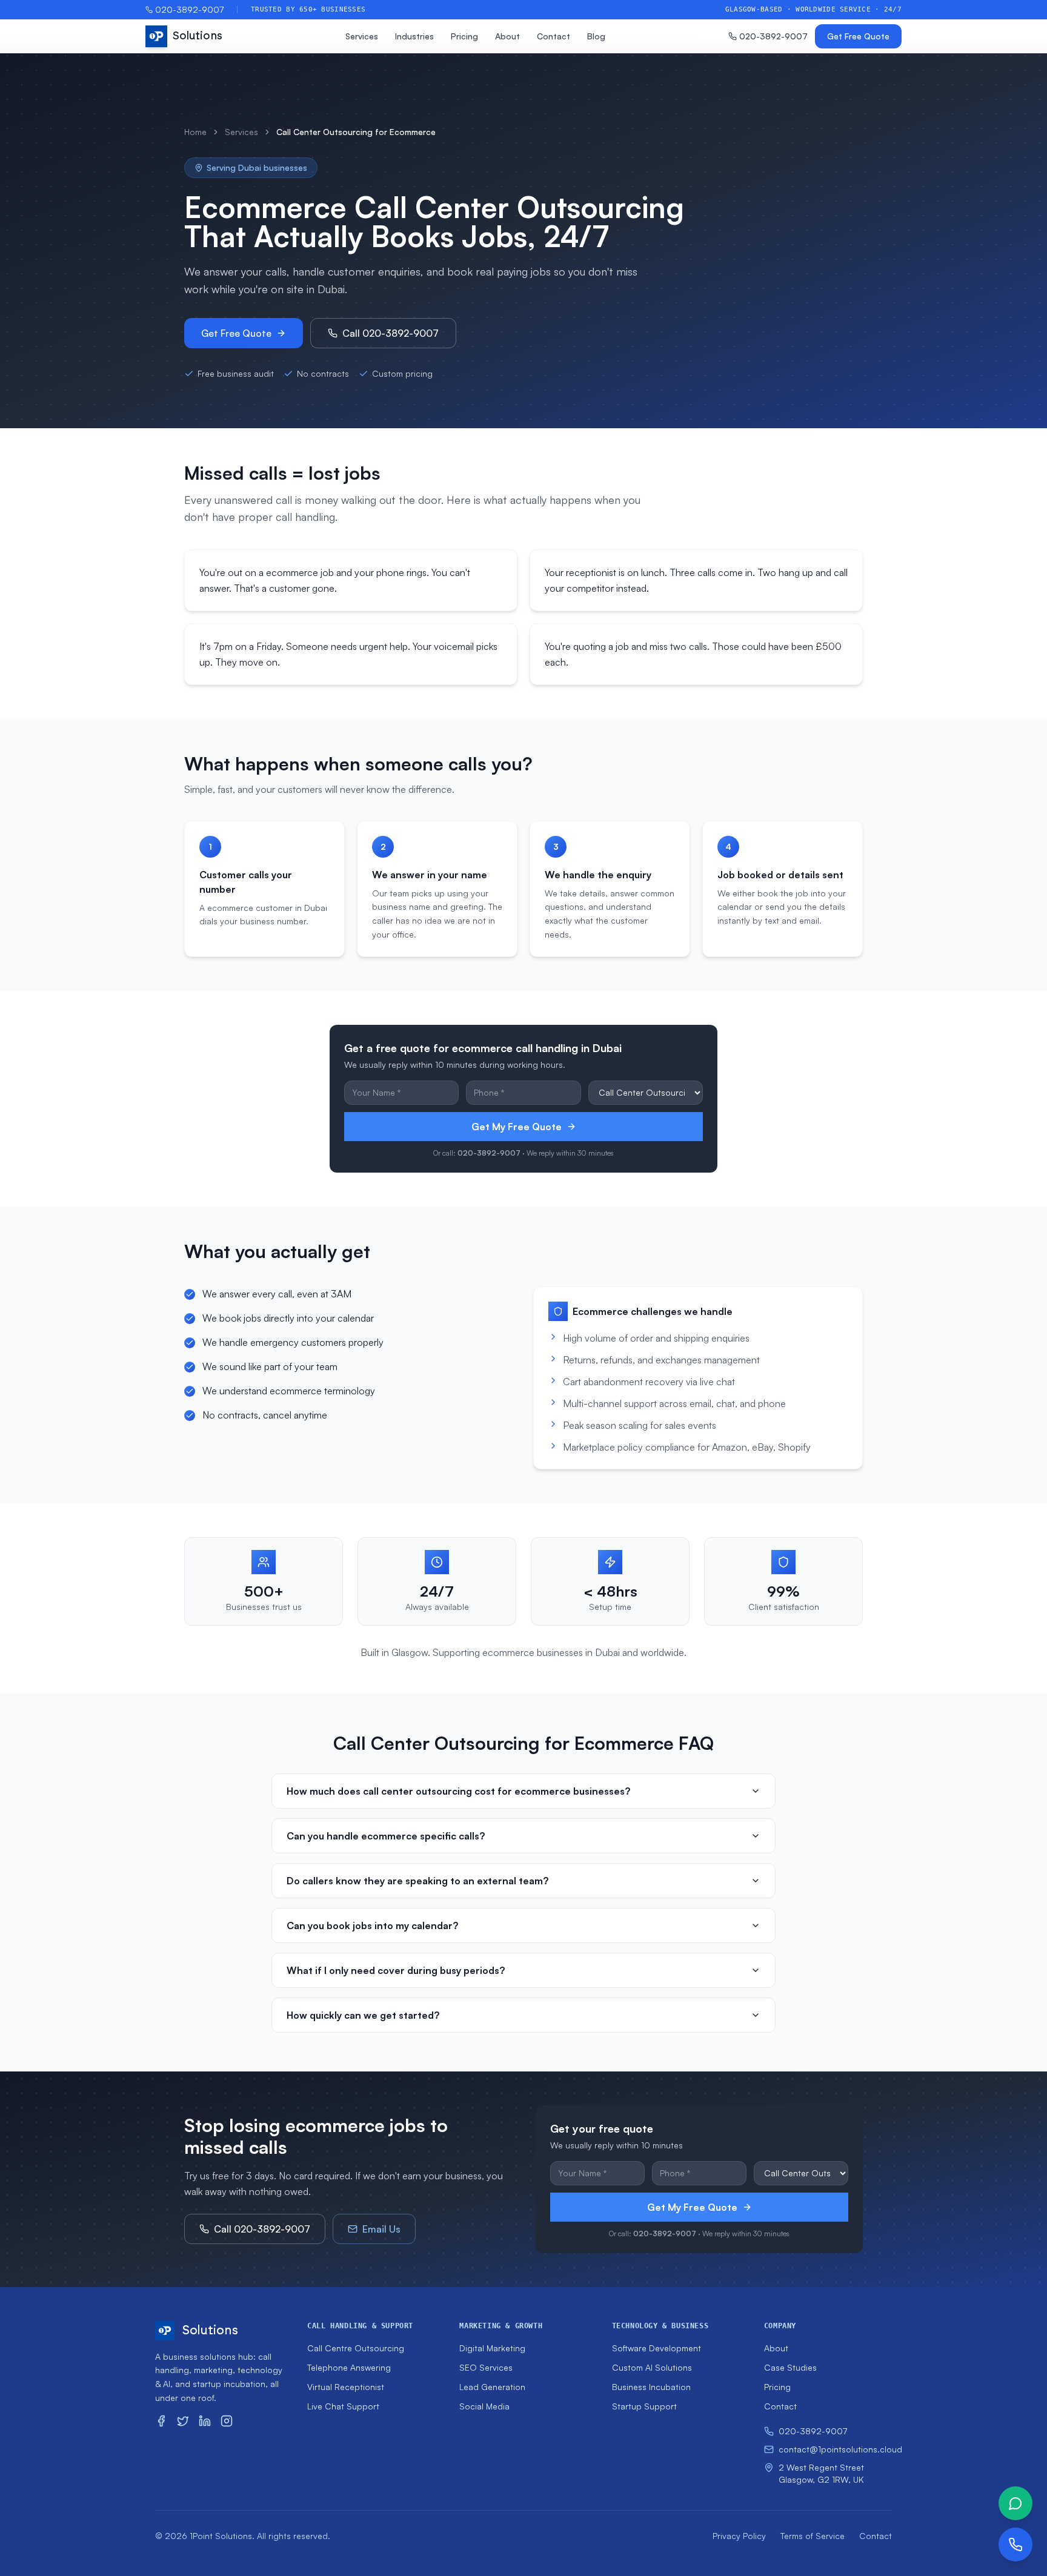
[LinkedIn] (205, 2421)
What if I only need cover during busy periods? (396, 1970)
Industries (414, 36)
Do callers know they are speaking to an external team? (417, 1881)
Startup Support (644, 2406)
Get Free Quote (858, 36)
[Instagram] (227, 2421)
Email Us (381, 2229)
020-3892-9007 (189, 9)
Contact (553, 36)
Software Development (656, 2348)
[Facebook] (161, 2421)
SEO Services (486, 2367)
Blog (596, 36)
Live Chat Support (343, 2406)
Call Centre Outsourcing (356, 2348)
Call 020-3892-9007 (391, 333)
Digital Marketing (492, 2348)
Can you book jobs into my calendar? (372, 1925)
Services (362, 36)
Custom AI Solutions (652, 2367)
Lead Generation (492, 2387)
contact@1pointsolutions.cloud (835, 2449)
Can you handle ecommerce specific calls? (386, 1836)
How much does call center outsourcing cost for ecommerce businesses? (458, 1791)
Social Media (484, 2406)
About (507, 36)
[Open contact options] (1015, 2545)
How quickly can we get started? (363, 2015)
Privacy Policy (739, 2536)
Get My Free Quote (517, 1127)
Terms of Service (813, 2536)
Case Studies (790, 2367)
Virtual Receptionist (346, 2387)
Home (195, 132)
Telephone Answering (349, 2367)
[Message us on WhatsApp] (1015, 2503)
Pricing (464, 36)
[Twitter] (183, 2421)
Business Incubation (651, 2387)
